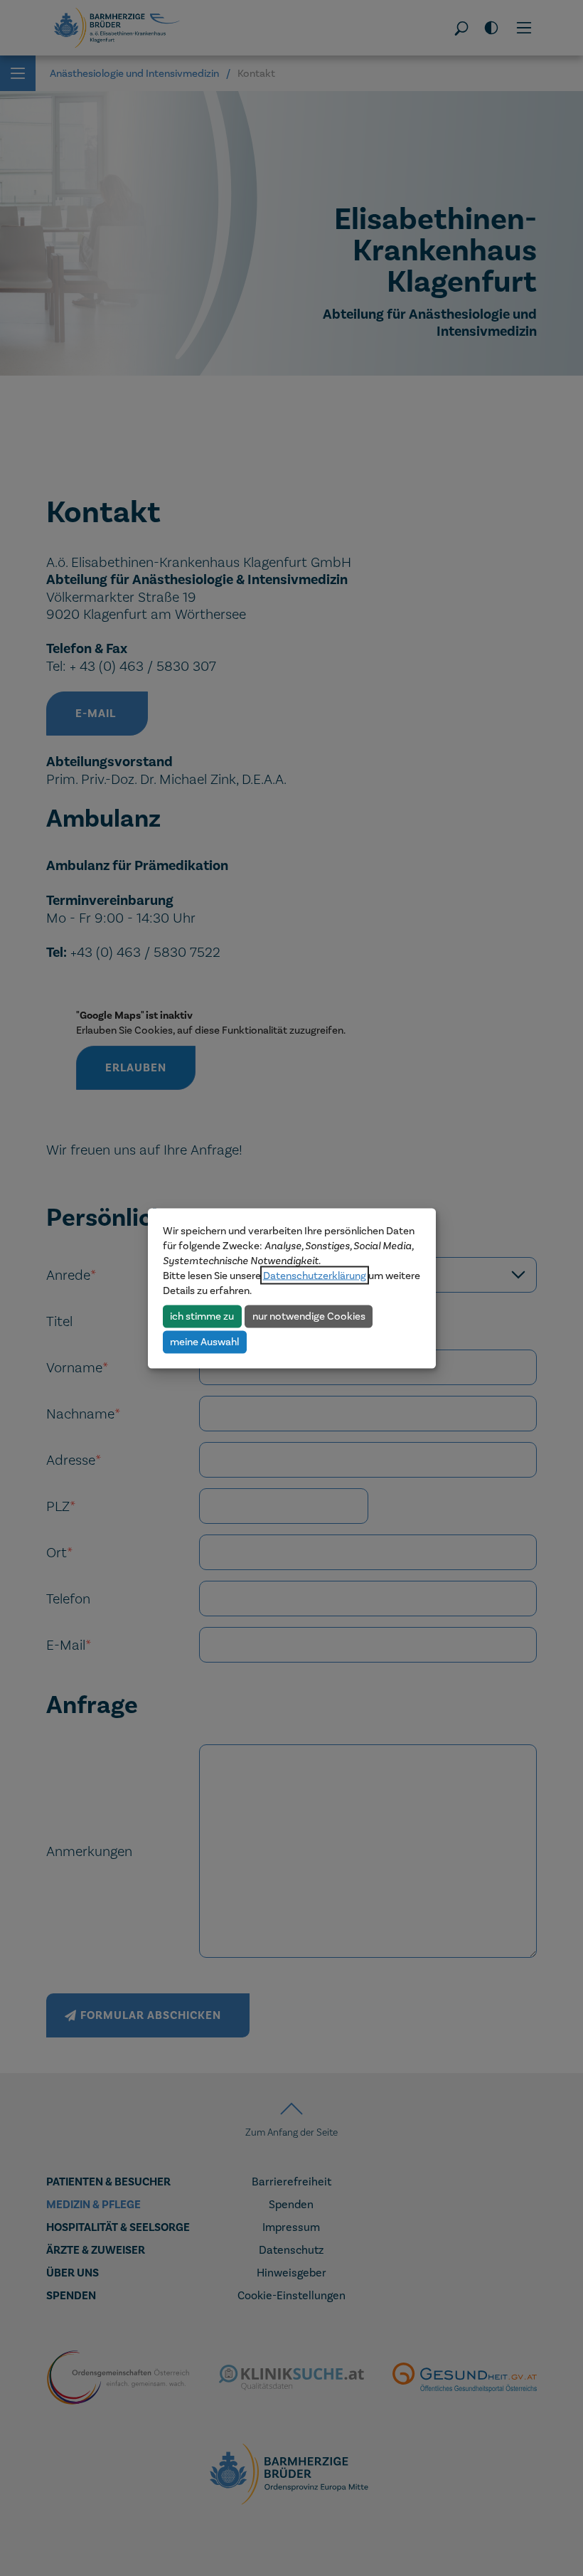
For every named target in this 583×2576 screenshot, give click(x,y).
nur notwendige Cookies (309, 1316)
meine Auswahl (204, 1342)
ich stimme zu (202, 1316)
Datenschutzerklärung (315, 1275)
